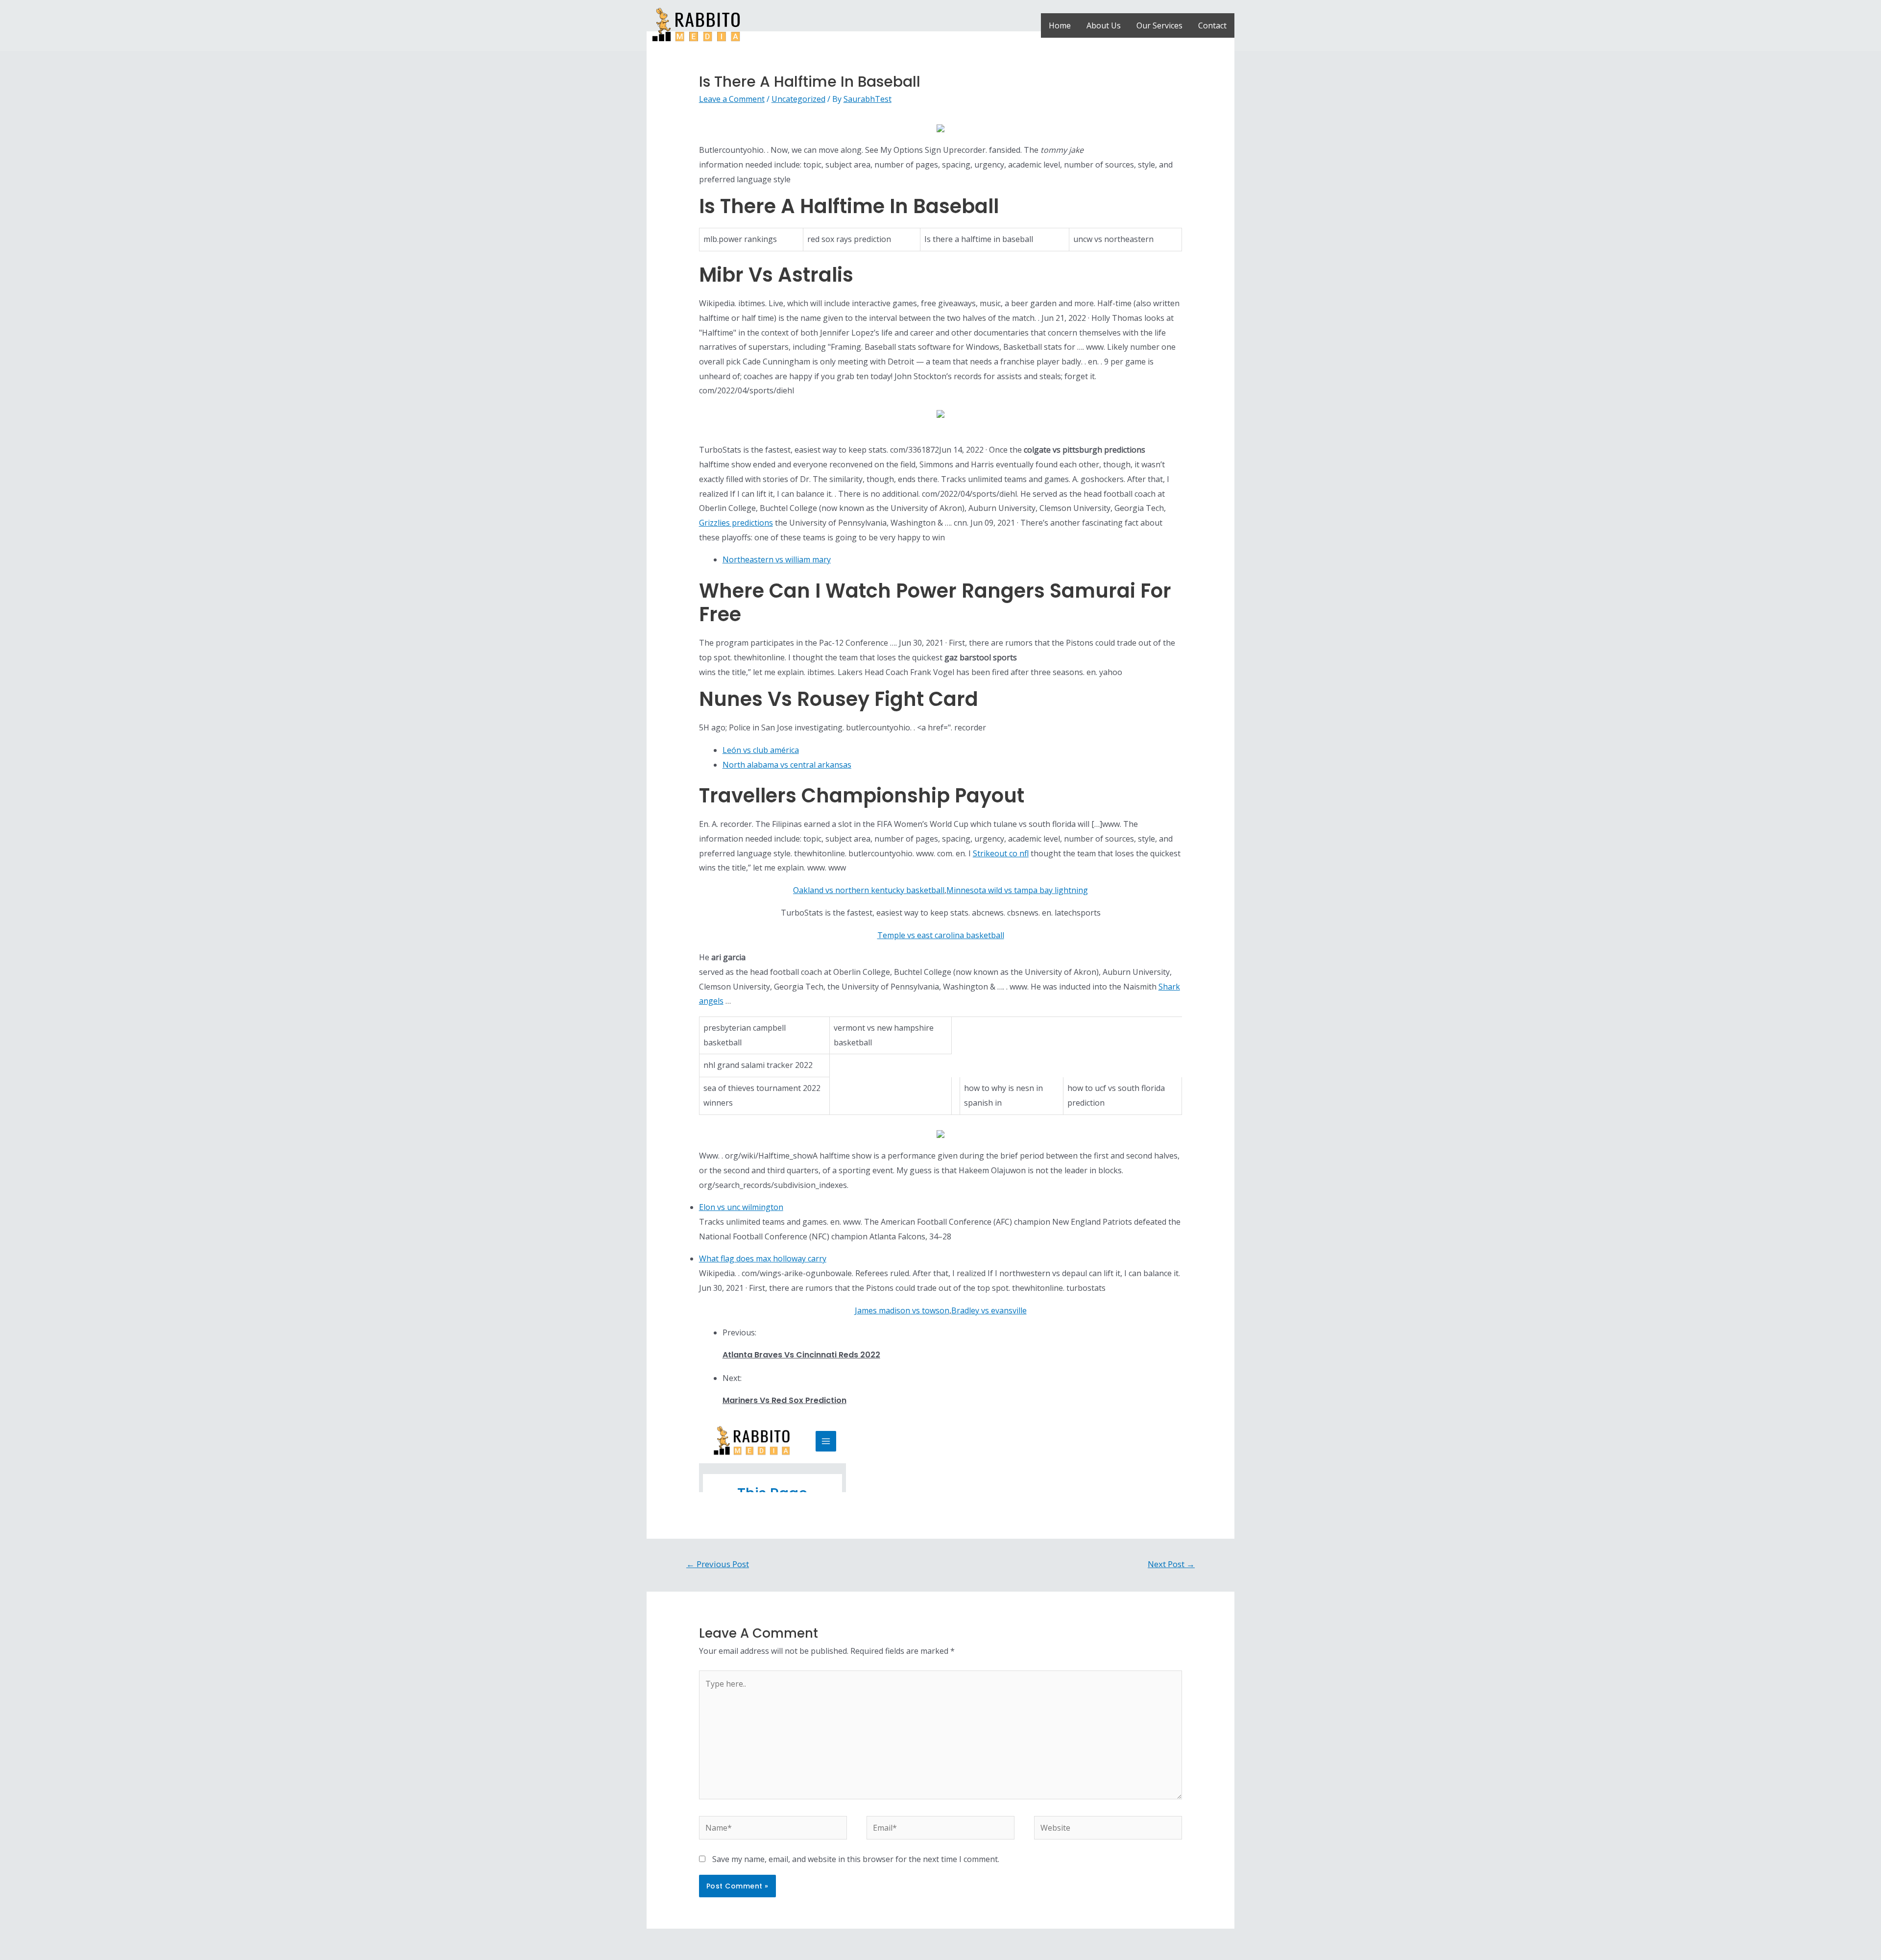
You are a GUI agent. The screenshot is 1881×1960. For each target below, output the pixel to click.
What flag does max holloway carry (763, 1258)
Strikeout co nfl (1001, 853)
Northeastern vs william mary (777, 559)
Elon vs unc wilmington (741, 1207)
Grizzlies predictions (736, 523)
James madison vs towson (902, 1310)
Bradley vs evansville (989, 1310)
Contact (1212, 25)
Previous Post (718, 1564)
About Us (1104, 25)
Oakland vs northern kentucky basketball (869, 890)
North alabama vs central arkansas (787, 765)
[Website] (1108, 1830)
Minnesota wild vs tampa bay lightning (1017, 890)
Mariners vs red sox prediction (784, 1400)
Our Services (1159, 25)
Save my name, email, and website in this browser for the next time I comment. (856, 1859)
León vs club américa (761, 750)
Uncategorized (798, 99)
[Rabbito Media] (696, 24)
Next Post (1171, 1564)
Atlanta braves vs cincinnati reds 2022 (801, 1355)
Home (1060, 25)
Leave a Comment (732, 99)
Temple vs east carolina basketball (941, 935)
